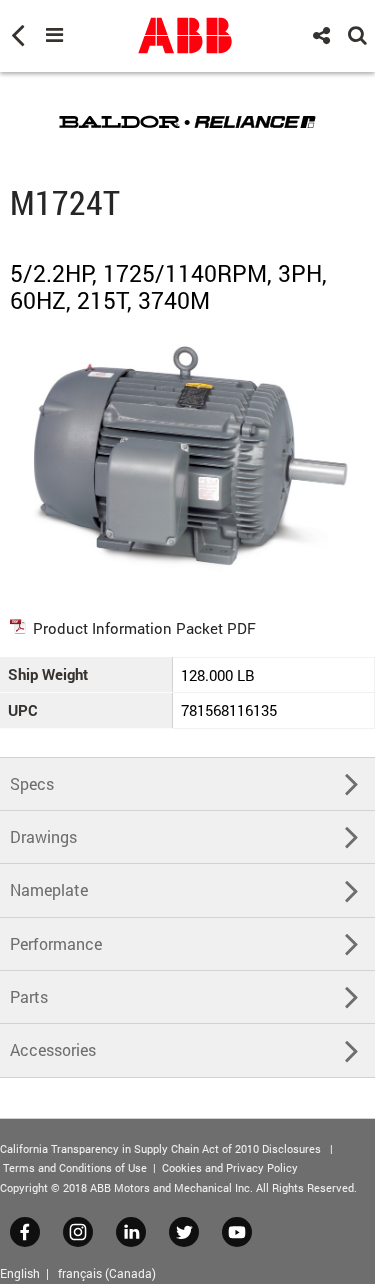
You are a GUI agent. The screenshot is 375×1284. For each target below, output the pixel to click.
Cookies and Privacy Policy (230, 1167)
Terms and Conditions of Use (75, 1167)
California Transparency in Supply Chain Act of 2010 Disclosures (160, 1148)
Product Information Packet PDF (144, 628)
